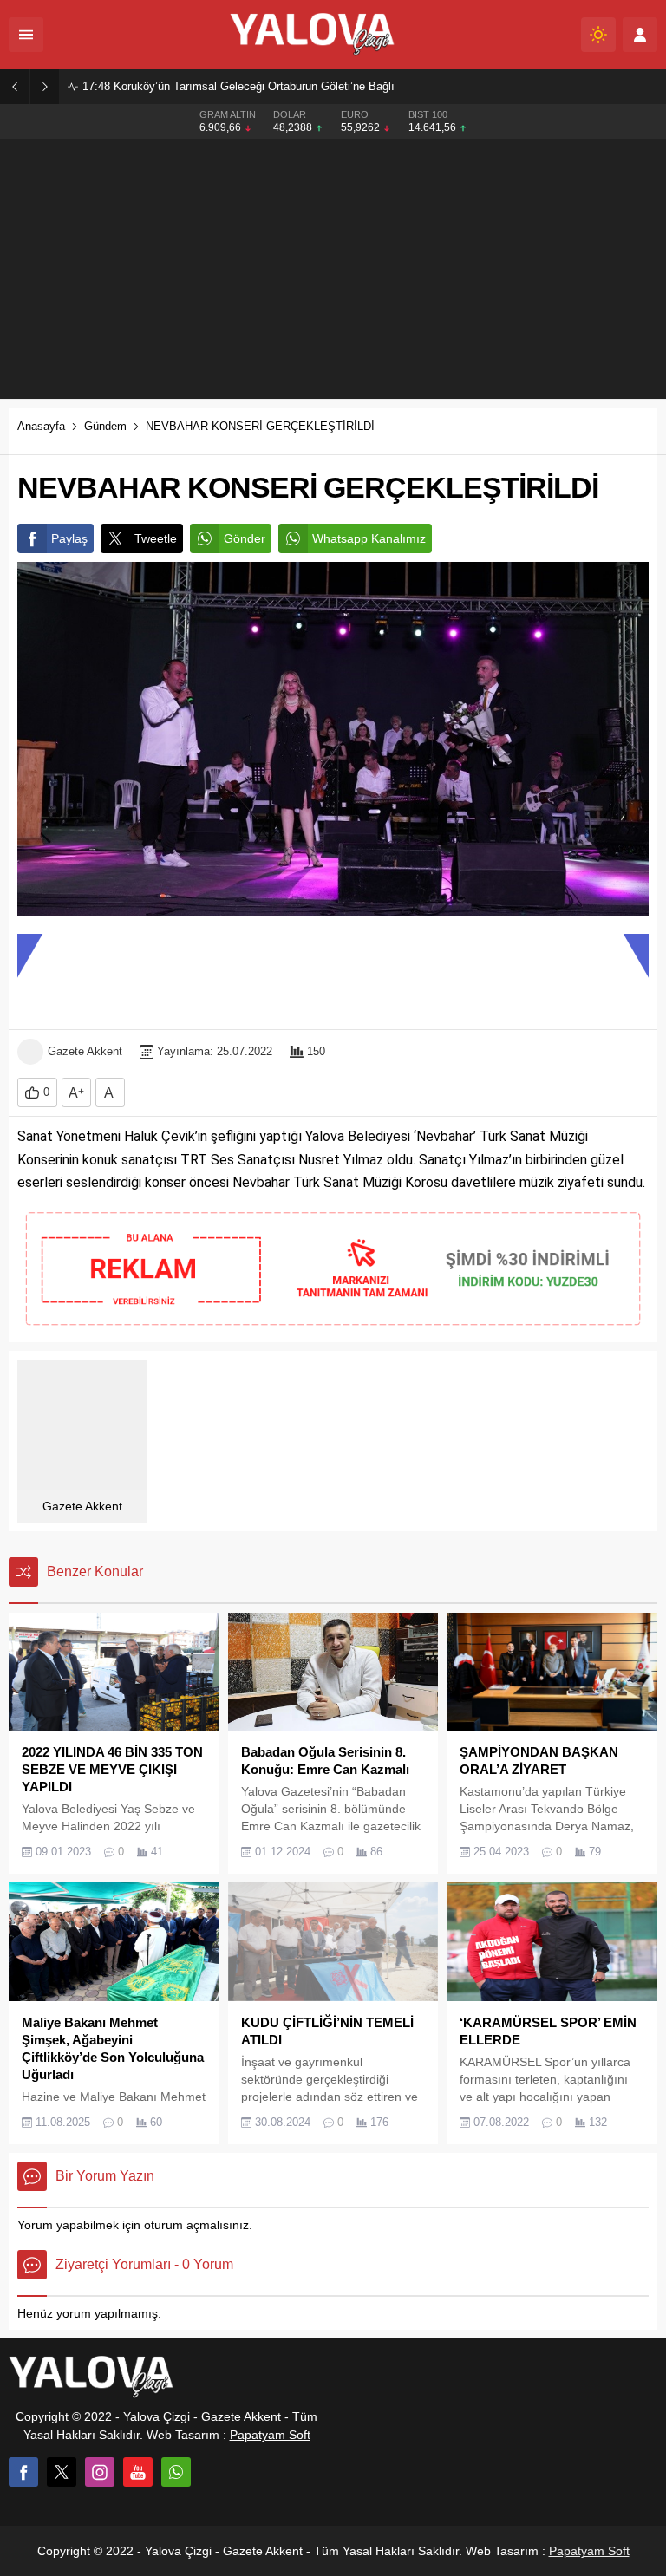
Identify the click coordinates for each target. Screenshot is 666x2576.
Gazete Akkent (85, 1051)
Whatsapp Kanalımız (369, 538)
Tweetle (156, 538)
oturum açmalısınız (196, 2225)
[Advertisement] (333, 269)
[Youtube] (138, 2472)
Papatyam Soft (270, 2435)
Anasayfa (41, 426)
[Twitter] (62, 2472)
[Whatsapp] (176, 2472)
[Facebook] (23, 2472)
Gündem (105, 426)
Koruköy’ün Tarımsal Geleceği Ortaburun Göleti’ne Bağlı (238, 86)
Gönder (245, 538)
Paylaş (69, 538)
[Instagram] (100, 2472)
